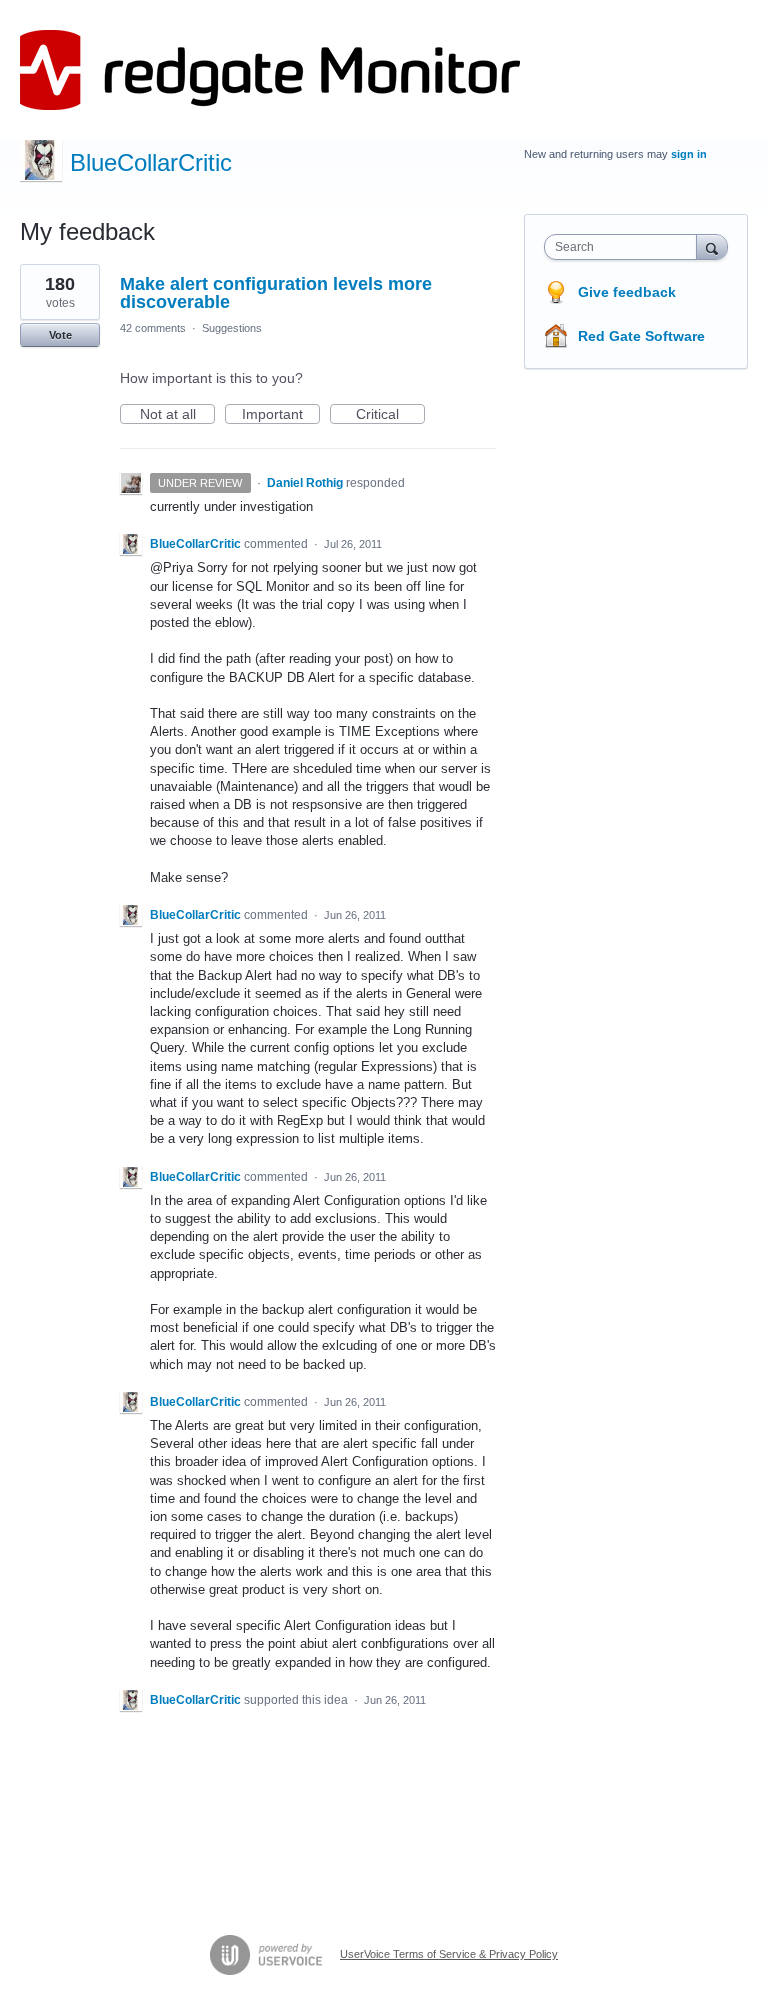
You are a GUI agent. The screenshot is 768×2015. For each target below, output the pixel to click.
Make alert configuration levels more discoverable (276, 293)
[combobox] (625, 247)
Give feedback (627, 292)
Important (281, 415)
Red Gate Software (641, 336)
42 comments (153, 328)
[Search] (712, 246)
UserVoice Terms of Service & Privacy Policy (449, 1954)
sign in (689, 154)
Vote (60, 335)
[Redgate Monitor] (270, 70)
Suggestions (232, 328)
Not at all (177, 415)
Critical (390, 415)
